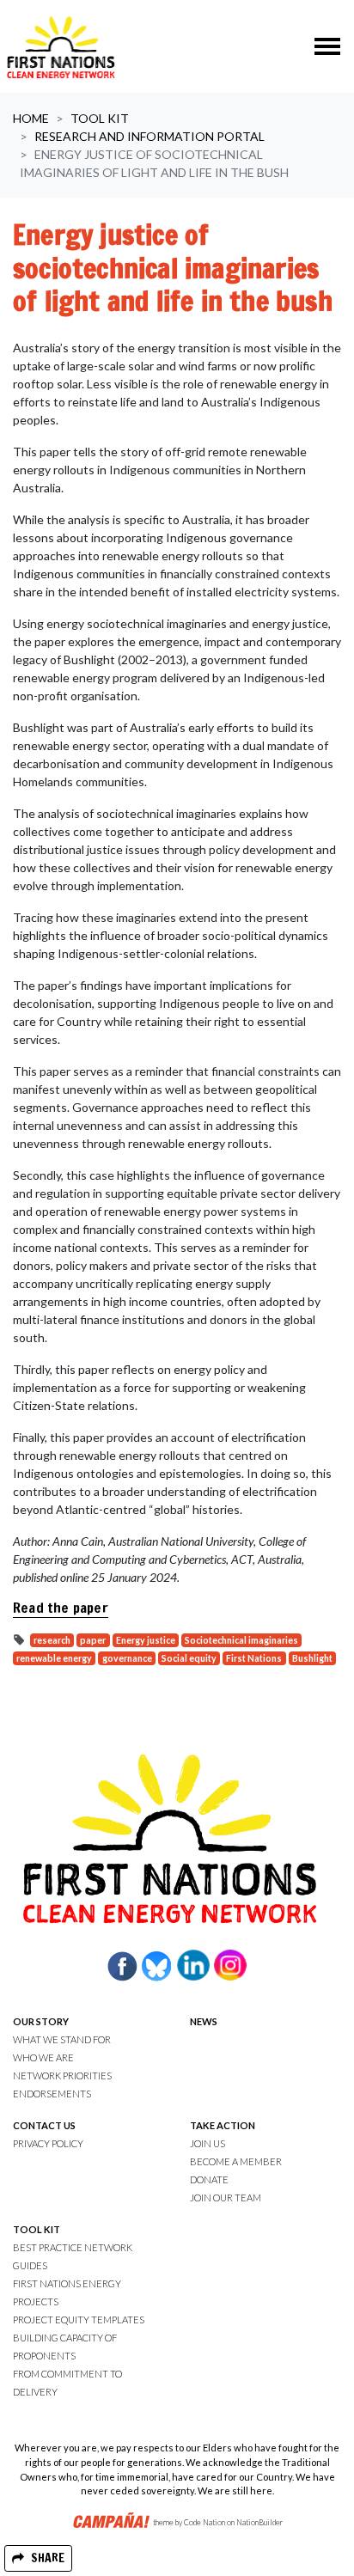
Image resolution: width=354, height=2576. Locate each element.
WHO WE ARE (43, 2057)
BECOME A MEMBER (236, 2161)
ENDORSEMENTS (52, 2094)
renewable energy (54, 1658)
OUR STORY (41, 2021)
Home (31, 118)
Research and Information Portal (150, 136)
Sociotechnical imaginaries (241, 1640)
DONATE (209, 2179)
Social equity (189, 1658)
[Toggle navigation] (327, 46)
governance (127, 1658)
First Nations (254, 1658)
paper (93, 1640)
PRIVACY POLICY (48, 2143)
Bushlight (312, 1658)
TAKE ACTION (223, 2125)
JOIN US (208, 2143)
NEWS (204, 2021)
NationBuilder (259, 2523)
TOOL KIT (37, 2229)
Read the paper (61, 1608)
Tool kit (100, 118)
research (52, 1640)
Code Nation (204, 2523)
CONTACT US (44, 2125)
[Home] (61, 46)
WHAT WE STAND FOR (62, 2039)
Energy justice (146, 1640)
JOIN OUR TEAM (226, 2198)
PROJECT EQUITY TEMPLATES (79, 2320)
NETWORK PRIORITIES (62, 2075)
